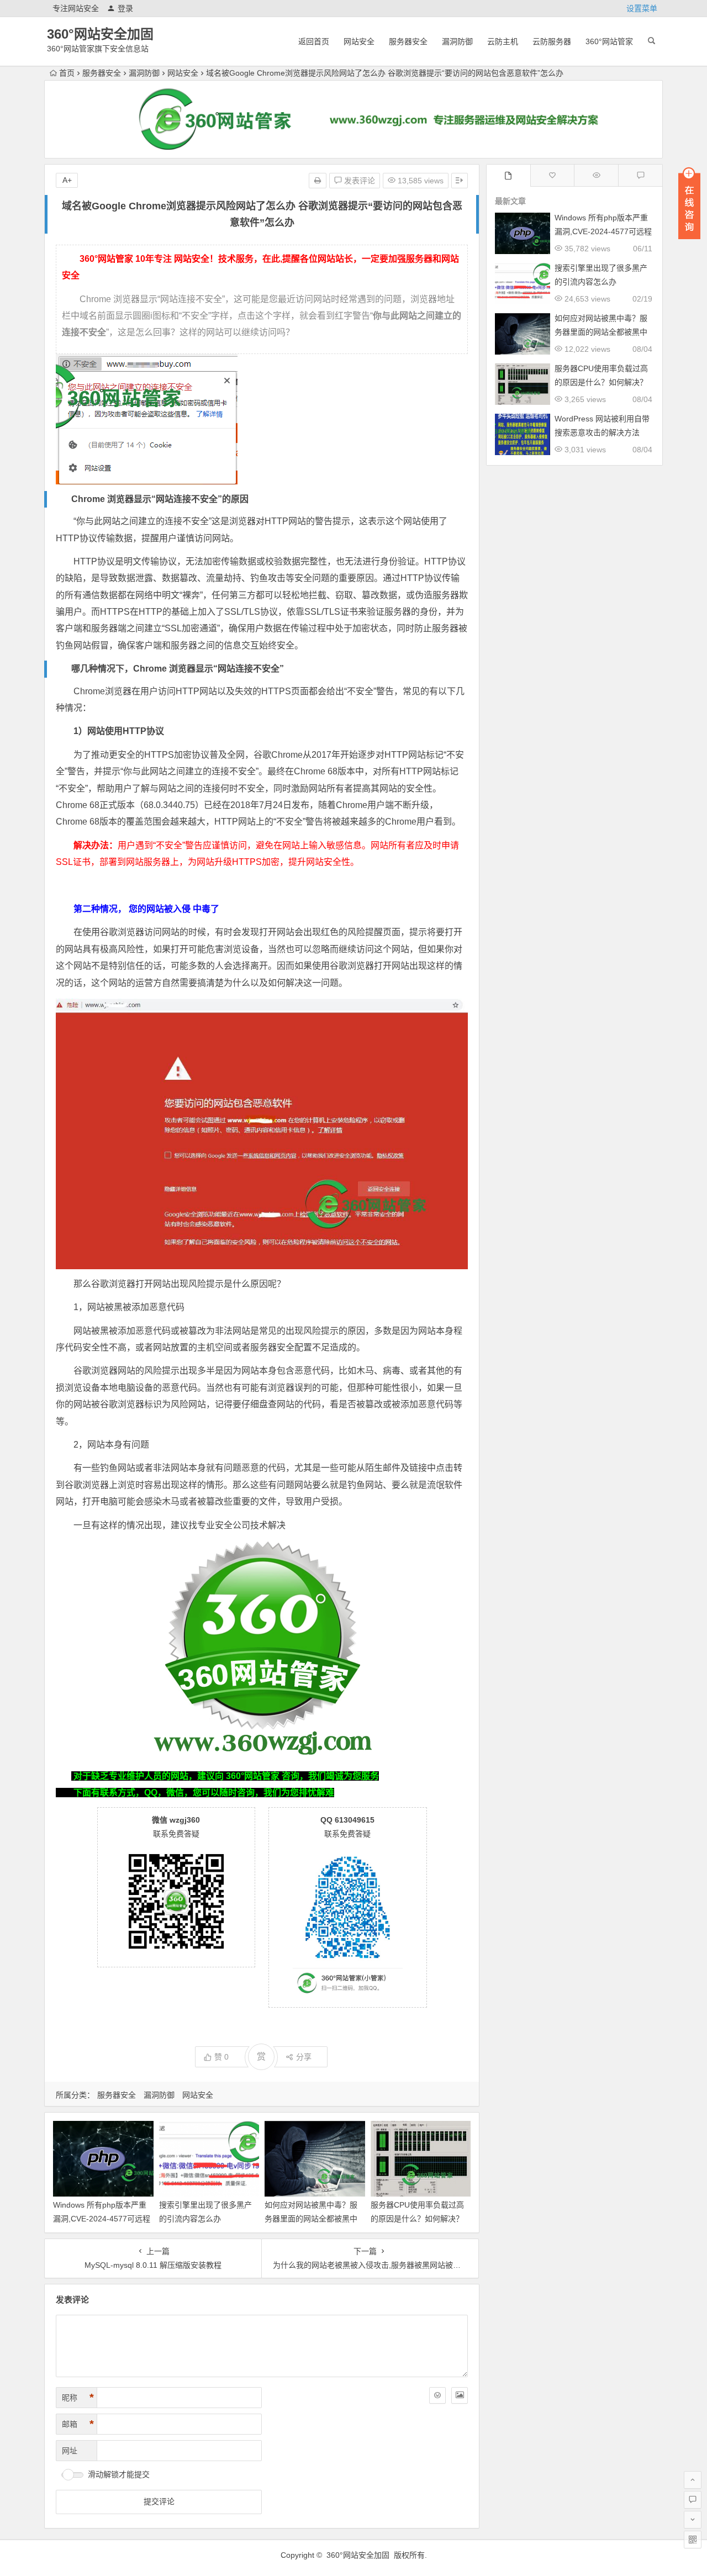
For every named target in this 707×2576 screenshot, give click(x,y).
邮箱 (78, 2424)
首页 (67, 73)
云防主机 (503, 41)
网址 (70, 2451)
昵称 (78, 2398)
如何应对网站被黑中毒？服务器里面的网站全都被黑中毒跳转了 (311, 2219)
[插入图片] (460, 2395)
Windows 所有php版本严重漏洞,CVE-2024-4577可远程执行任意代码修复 (102, 2219)
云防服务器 (552, 41)
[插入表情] (437, 2395)
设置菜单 (642, 8)
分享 (304, 2057)
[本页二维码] (693, 2540)
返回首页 (314, 41)
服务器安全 (408, 41)
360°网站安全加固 (100, 34)
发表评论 (358, 181)
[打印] (318, 181)
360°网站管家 (609, 41)
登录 (125, 8)
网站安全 (359, 41)
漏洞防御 (457, 41)
